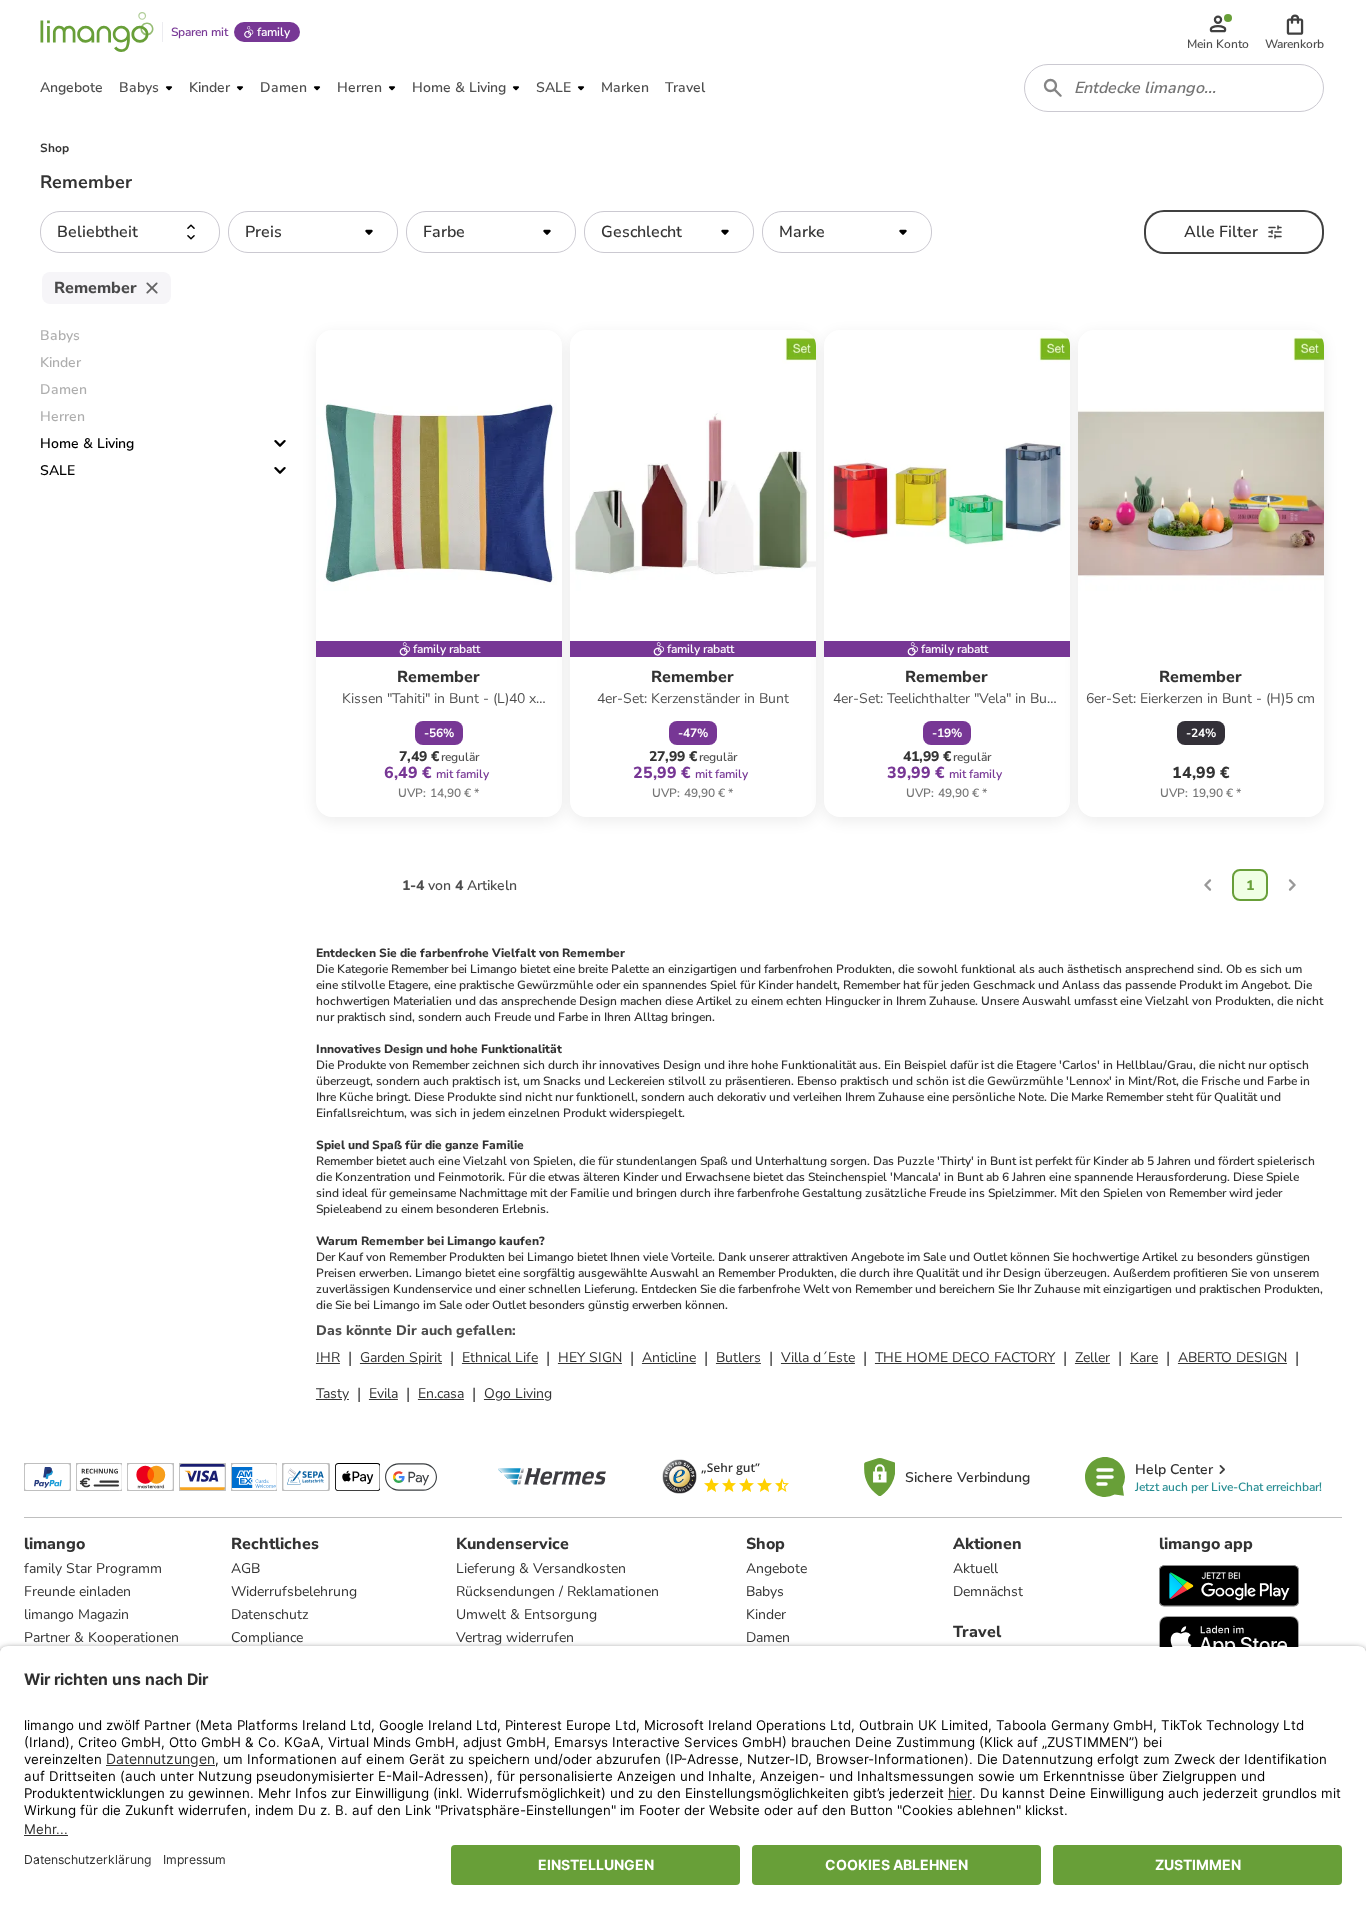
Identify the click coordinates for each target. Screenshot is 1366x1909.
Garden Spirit (401, 1357)
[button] (1294, 32)
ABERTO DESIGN (1232, 1357)
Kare (1144, 1357)
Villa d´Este (818, 1357)
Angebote (776, 1568)
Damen (768, 1637)
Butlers (738, 1357)
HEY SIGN (590, 1357)
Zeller (1092, 1357)
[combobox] (1174, 88)
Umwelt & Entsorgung (526, 1614)
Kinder (766, 1614)
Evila (383, 1393)
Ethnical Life (500, 1357)
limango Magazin (76, 1614)
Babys (765, 1591)
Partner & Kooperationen (101, 1637)
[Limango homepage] (97, 32)
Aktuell (975, 1568)
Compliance (267, 1637)
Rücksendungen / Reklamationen (557, 1591)
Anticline (669, 1357)
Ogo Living (518, 1393)
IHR (328, 1357)
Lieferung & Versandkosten (541, 1568)
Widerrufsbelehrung (294, 1591)
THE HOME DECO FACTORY (965, 1357)
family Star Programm (93, 1568)
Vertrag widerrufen (515, 1637)
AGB (245, 1568)
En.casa (441, 1393)
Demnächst (988, 1591)
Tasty (332, 1393)
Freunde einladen (77, 1591)
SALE (57, 470)
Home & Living (87, 443)
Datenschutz (269, 1614)
